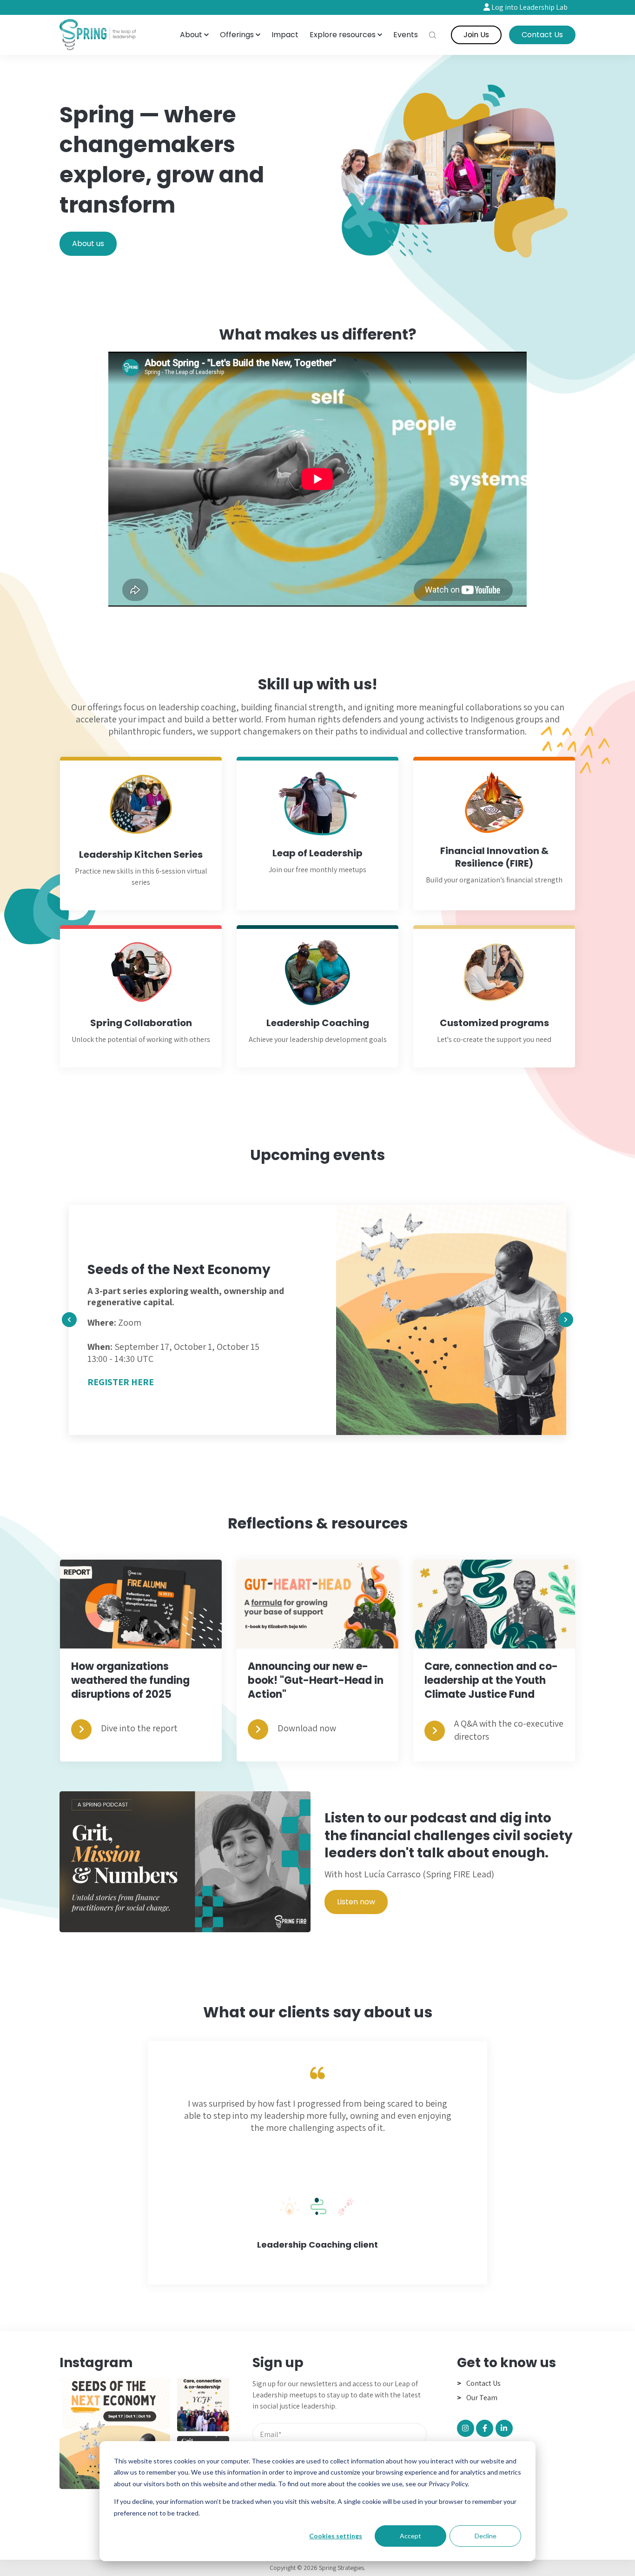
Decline (486, 2536)
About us (88, 244)
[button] (194, 35)
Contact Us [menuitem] (483, 2383)
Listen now (356, 1902)
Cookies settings (336, 2536)
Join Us (476, 35)
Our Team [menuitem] (482, 2398)
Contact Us (542, 35)
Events (406, 35)
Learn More (318, 835)
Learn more (141, 835)
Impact (285, 35)
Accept (410, 2536)
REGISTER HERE (121, 1390)
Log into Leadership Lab (529, 7)
